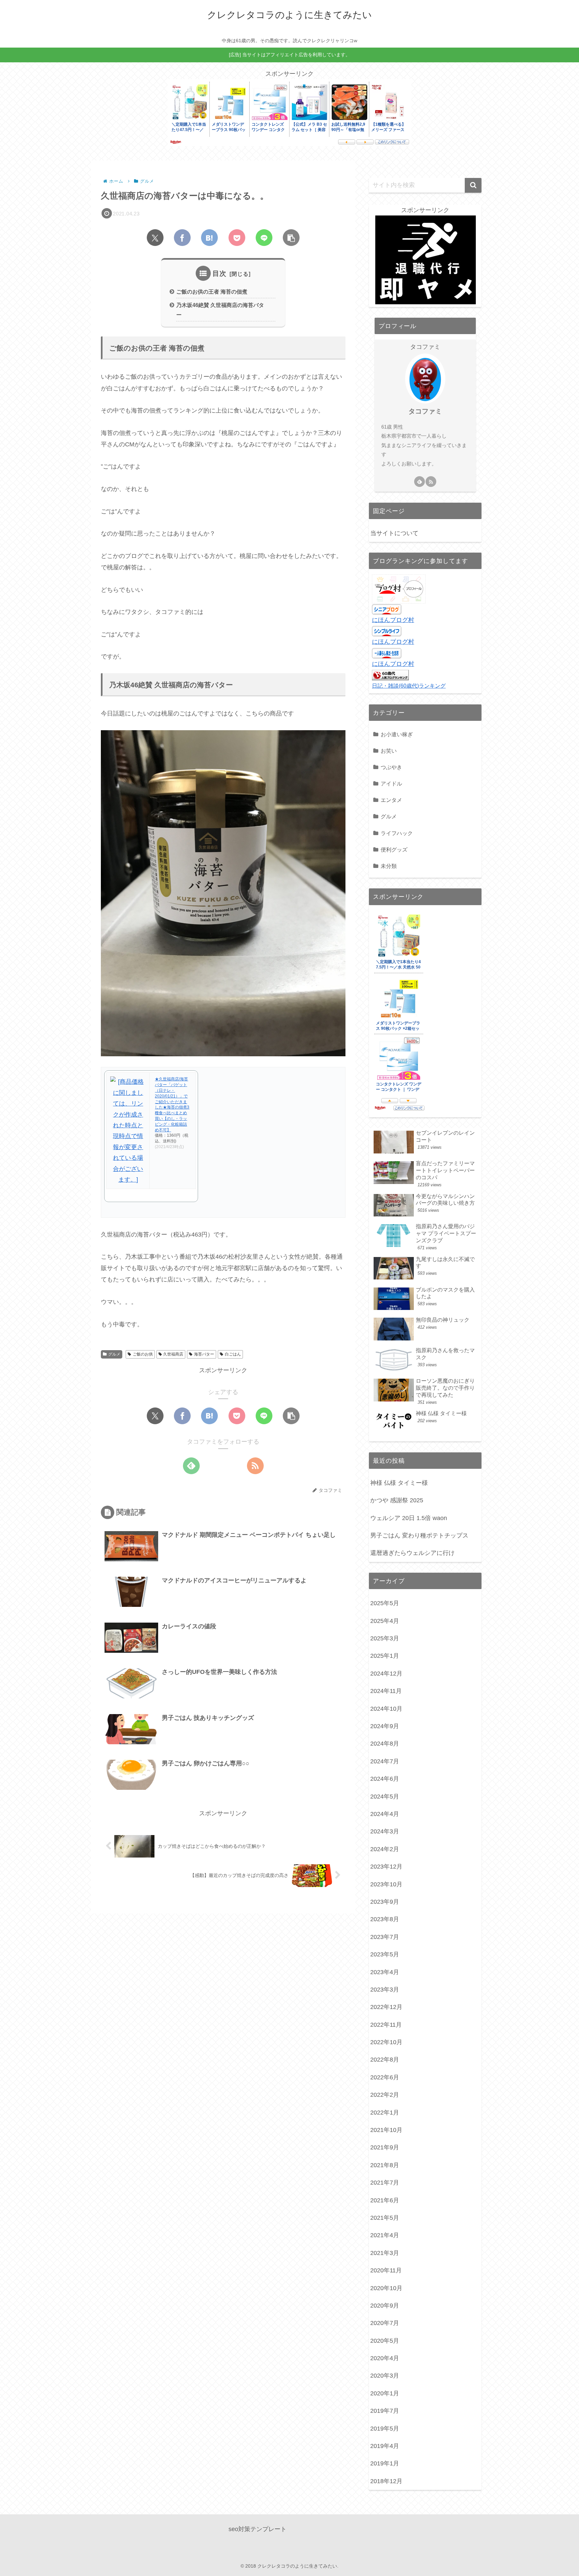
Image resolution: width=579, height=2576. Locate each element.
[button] (291, 238)
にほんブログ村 (393, 620)
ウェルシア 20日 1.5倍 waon (409, 1518)
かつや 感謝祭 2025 (397, 1500)
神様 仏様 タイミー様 (399, 1483)
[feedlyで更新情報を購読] (191, 1466)
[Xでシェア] (155, 238)
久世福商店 (173, 1354)
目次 (219, 273)
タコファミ (425, 411)
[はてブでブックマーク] (209, 238)
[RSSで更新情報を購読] (255, 1466)
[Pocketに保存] (237, 238)
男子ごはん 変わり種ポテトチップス (419, 1535)
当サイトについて (394, 533)
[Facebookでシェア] (182, 238)
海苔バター (204, 1354)
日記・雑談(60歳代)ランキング (409, 686)
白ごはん (233, 1354)
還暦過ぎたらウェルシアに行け (412, 1553)
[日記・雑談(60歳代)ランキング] (390, 675)
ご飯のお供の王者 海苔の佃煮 (212, 292)
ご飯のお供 (143, 1354)
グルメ (114, 1354)
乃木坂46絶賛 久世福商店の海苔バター (220, 310)
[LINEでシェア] (264, 238)
